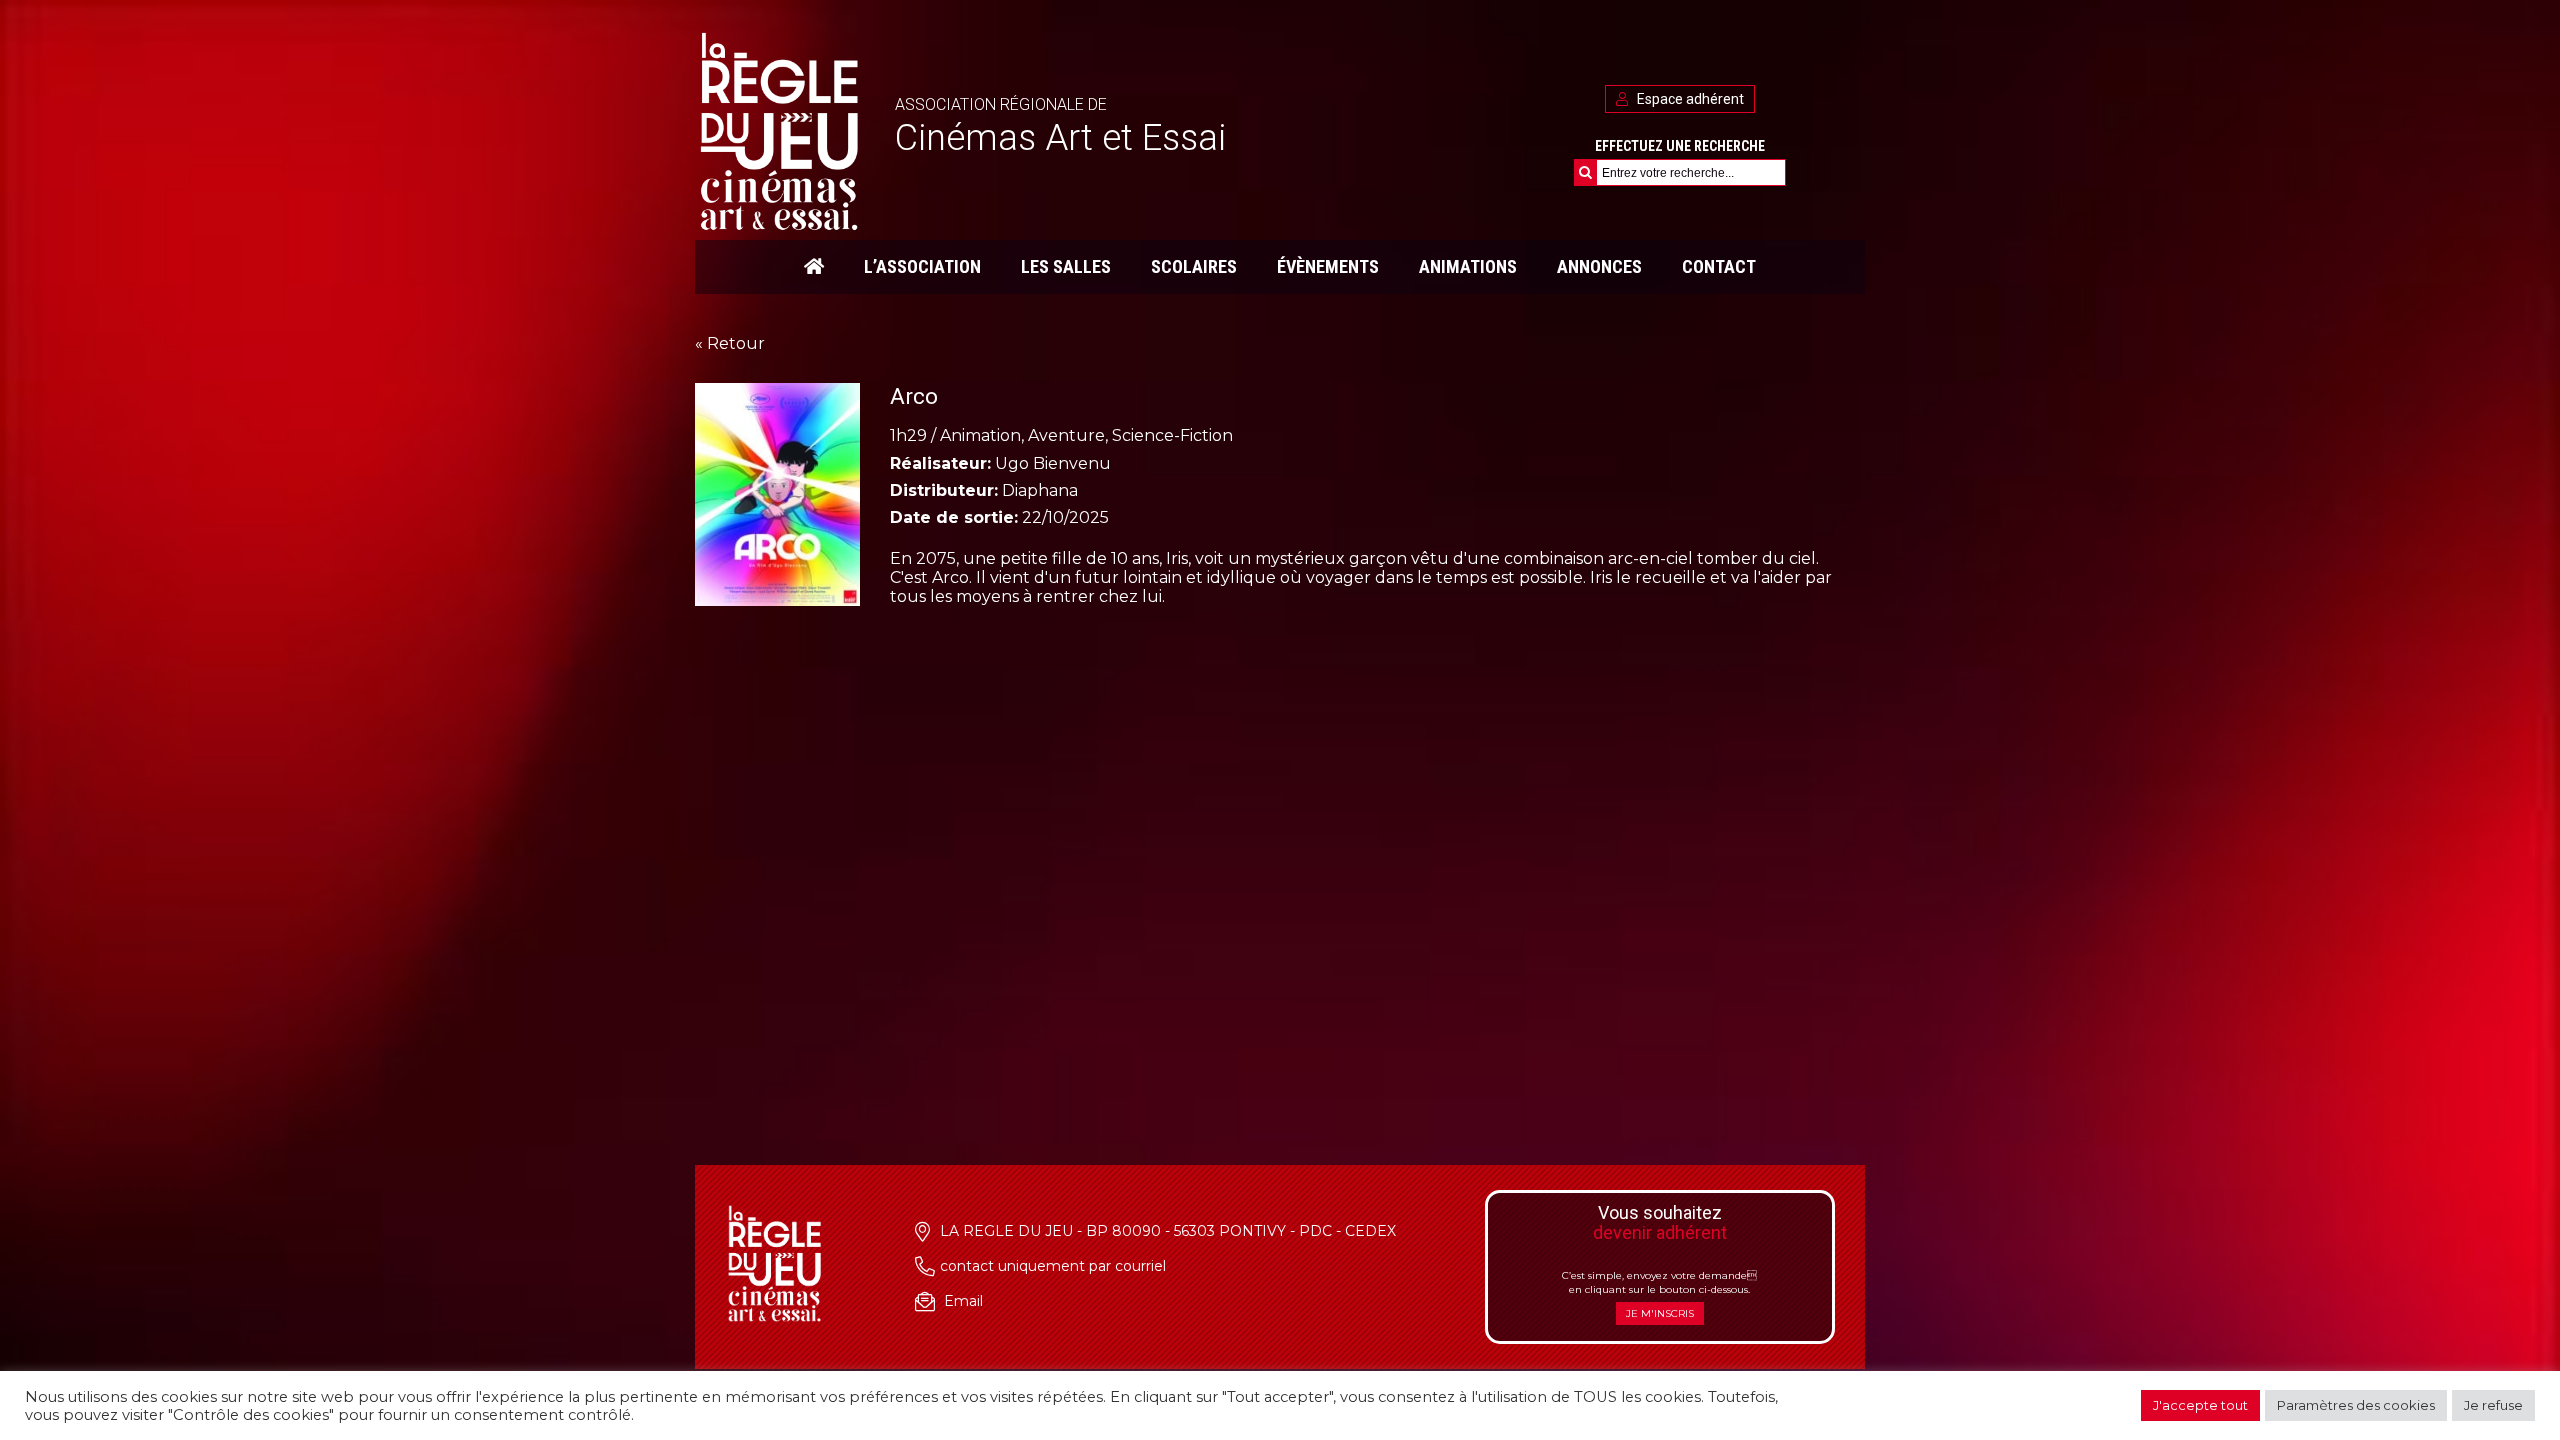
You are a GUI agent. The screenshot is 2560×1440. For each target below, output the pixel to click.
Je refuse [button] (2493, 1405)
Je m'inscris (1660, 1313)
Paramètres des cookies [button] (2356, 1405)
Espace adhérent (1689, 99)
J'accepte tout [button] (2200, 1405)
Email (963, 1301)
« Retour (730, 343)
